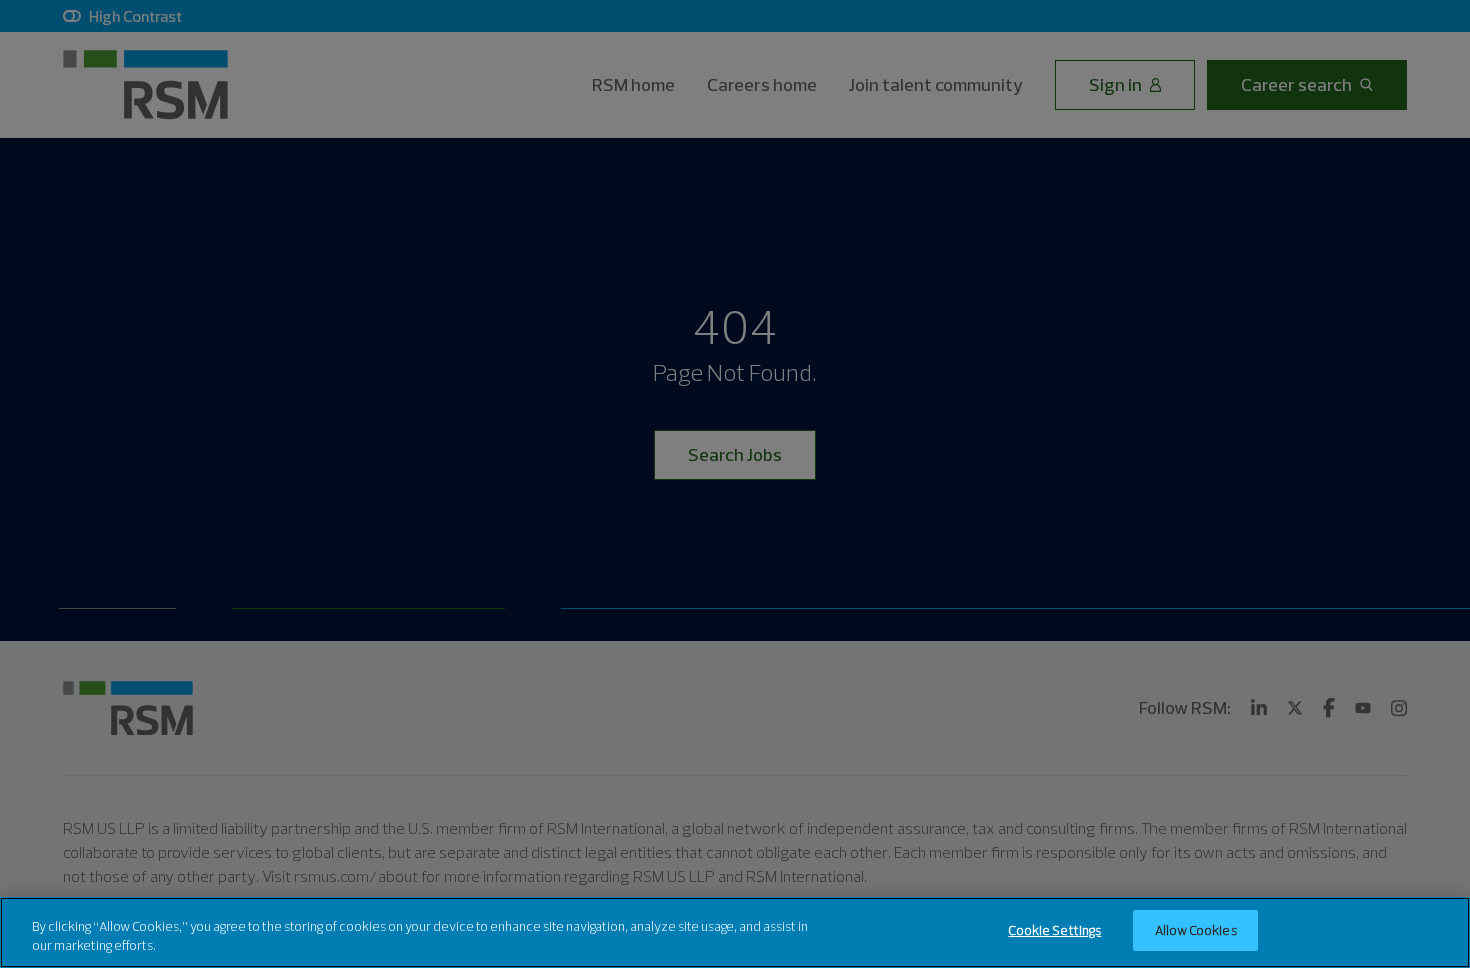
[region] (735, 932)
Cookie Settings (1054, 930)
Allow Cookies (1196, 930)
